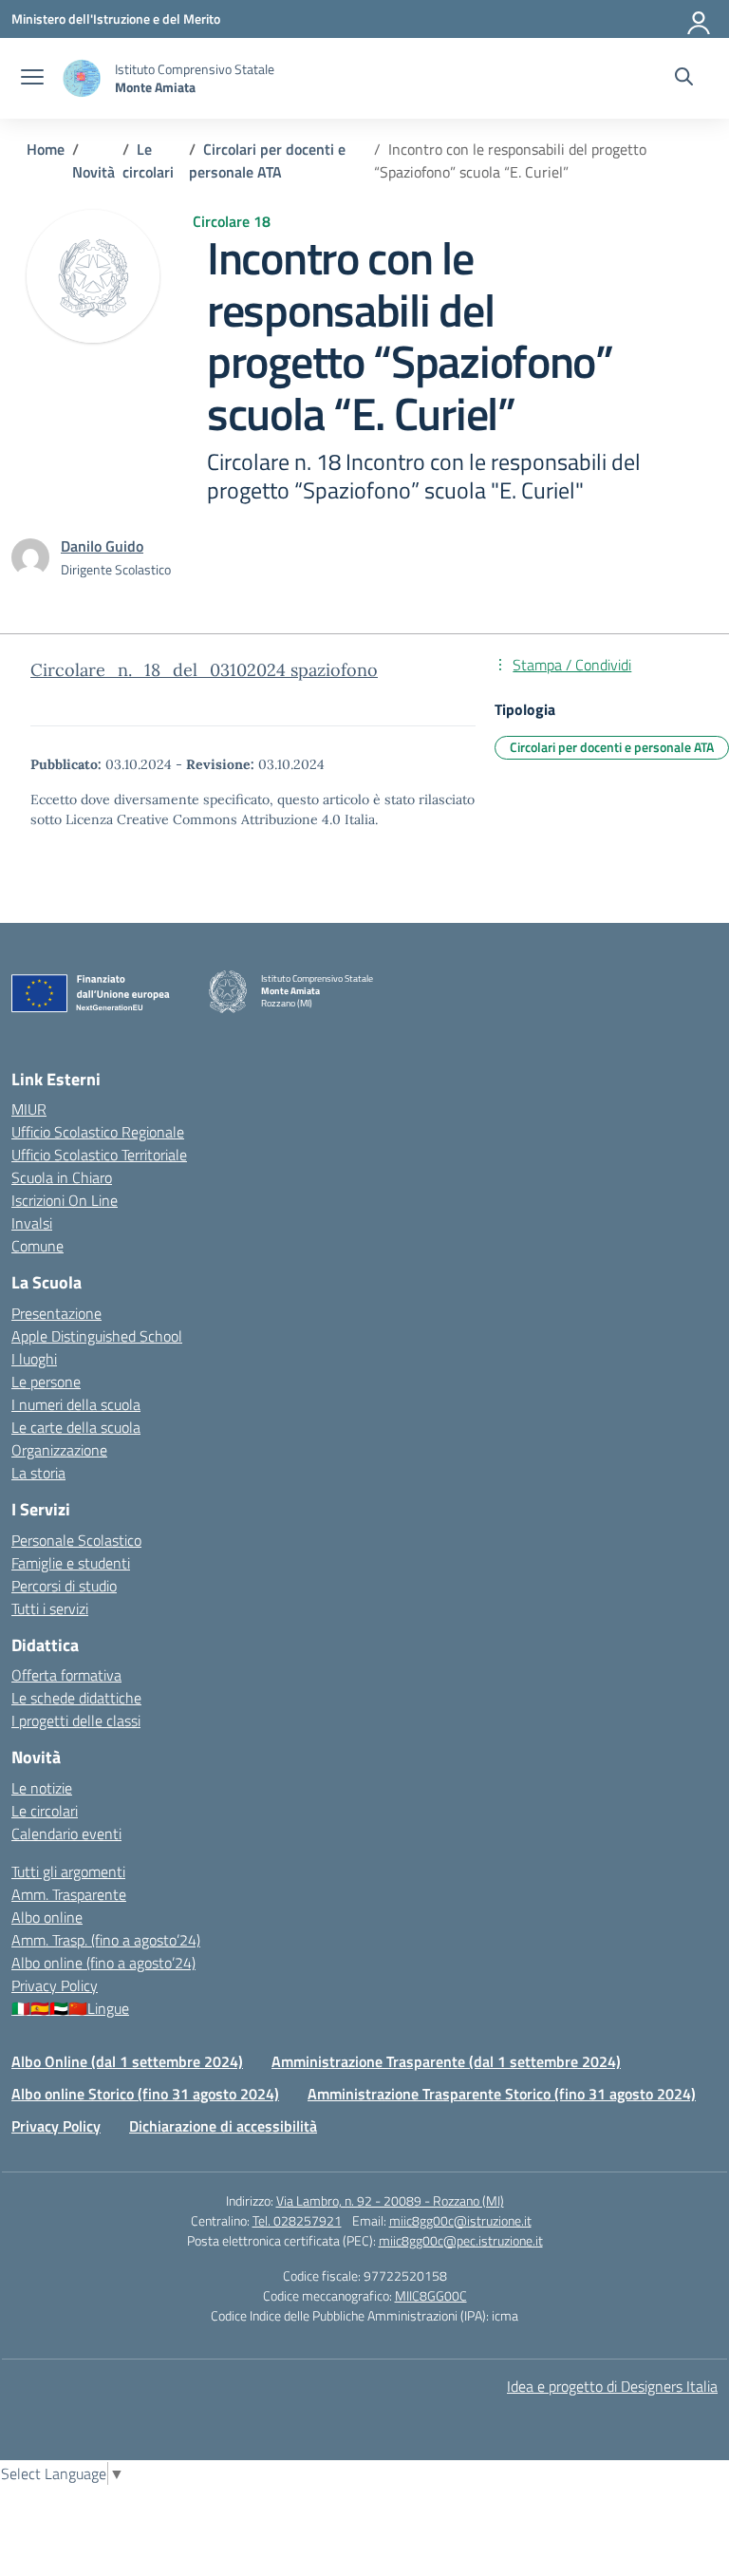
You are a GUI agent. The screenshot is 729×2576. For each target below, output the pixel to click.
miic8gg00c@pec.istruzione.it (461, 2240)
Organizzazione (59, 1450)
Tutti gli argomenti (68, 1871)
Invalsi (32, 1223)
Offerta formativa (66, 1675)
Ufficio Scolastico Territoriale (99, 1155)
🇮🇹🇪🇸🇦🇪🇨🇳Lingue (70, 2008)
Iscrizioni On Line (65, 1200)
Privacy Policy (55, 1985)
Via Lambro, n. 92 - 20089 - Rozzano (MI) (390, 2200)
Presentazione (56, 1313)
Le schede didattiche (76, 1698)
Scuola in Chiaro (62, 1177)
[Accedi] (700, 19)
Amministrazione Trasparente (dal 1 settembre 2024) (446, 2061)
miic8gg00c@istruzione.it (460, 2220)
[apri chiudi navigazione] (32, 79)
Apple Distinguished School (97, 1336)
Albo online (47, 1917)
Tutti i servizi (50, 1608)
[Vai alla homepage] (82, 78)
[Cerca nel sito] (684, 79)
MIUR (29, 1109)
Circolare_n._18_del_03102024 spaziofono (204, 670)
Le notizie (42, 1788)
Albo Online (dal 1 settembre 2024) (127, 2061)
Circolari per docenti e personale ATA (612, 747)
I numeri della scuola (76, 1404)
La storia (38, 1473)
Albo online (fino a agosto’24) (103, 1963)
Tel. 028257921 (297, 2220)
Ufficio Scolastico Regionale (98, 1132)
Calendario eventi (66, 1833)
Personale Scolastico (76, 1540)
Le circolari (45, 1811)
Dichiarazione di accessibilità (223, 2126)
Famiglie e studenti (71, 1563)
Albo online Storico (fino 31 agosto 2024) (145, 2094)
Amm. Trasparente (69, 1894)
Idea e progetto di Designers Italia (612, 2386)
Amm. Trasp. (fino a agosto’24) (106, 1940)
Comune (37, 1246)
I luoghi (34, 1359)
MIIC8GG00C (431, 2295)
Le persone (46, 1382)
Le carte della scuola (76, 1427)
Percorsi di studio (64, 1586)
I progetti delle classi (76, 1720)
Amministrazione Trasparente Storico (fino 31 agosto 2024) (502, 2094)
